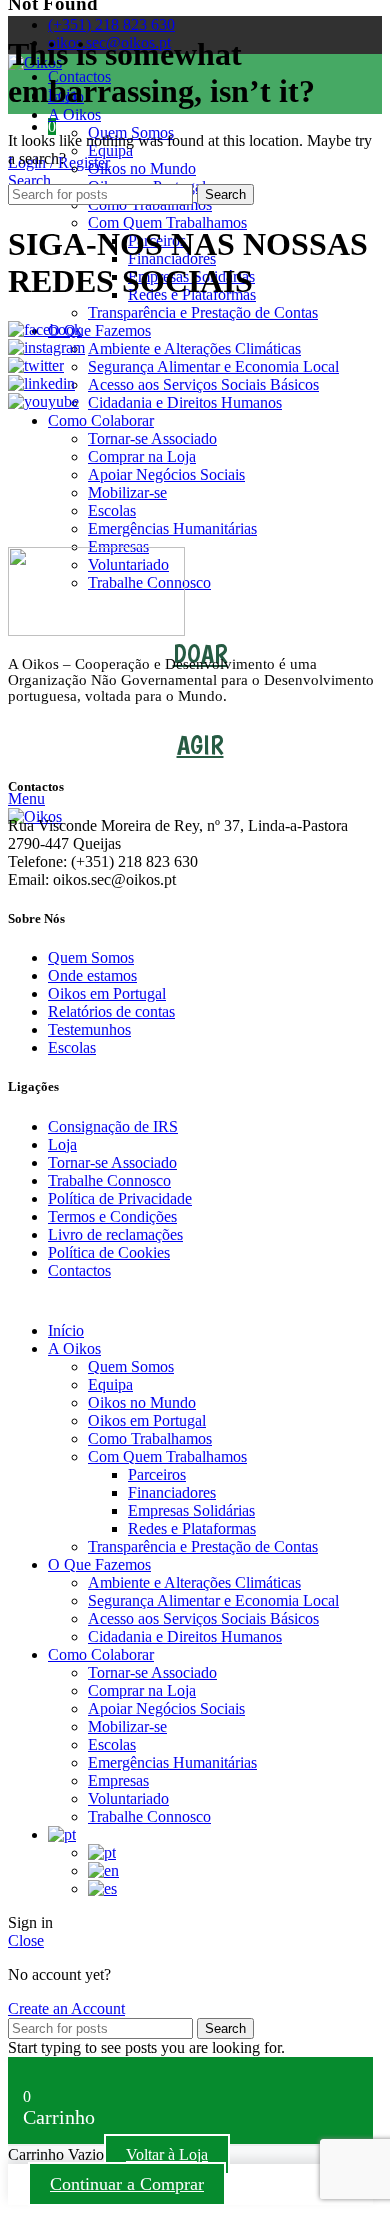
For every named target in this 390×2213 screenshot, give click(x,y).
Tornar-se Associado (152, 438)
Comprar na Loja (142, 456)
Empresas (118, 1780)
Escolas (112, 510)
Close (26, 1940)
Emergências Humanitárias (172, 528)
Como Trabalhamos (150, 1438)
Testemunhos (89, 1029)
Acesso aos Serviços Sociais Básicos (203, 384)
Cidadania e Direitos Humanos (185, 402)
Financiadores (172, 1492)
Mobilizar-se (127, 492)
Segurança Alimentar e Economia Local (213, 366)
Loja (62, 1144)
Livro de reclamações (115, 1234)
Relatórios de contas (111, 1011)
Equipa (110, 150)
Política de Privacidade (120, 1198)
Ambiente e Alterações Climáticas (194, 348)
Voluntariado (128, 1798)
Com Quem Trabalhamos (167, 222)
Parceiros (157, 1474)
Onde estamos (92, 975)
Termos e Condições (112, 1216)
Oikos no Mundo (142, 168)
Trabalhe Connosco (109, 1180)
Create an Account (66, 2008)
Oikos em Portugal (107, 993)
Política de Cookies (109, 1252)
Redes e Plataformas (192, 1528)
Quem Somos (91, 957)
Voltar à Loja (167, 2154)
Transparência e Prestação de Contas (203, 312)
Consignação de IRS (113, 1126)
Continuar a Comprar (127, 2184)
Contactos (79, 1270)
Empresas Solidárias (191, 1510)
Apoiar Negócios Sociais (166, 474)
